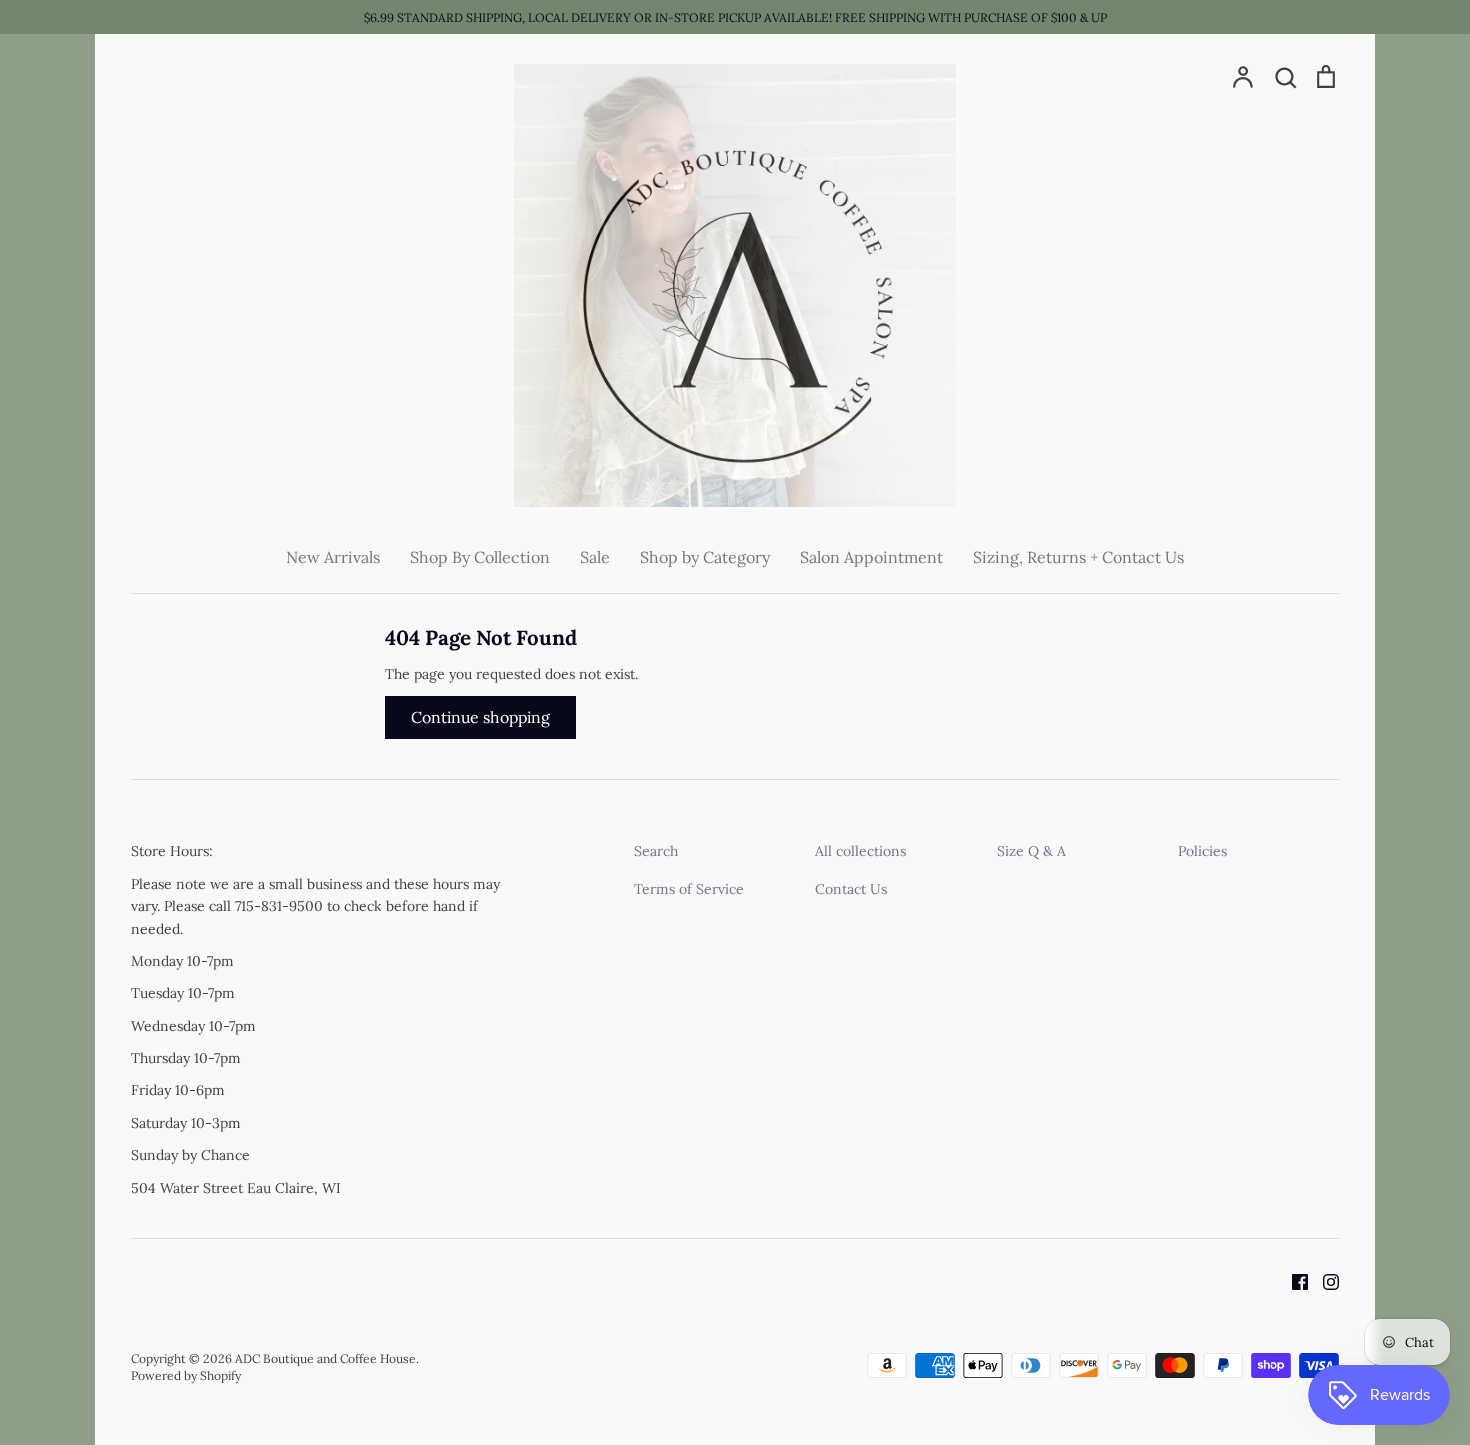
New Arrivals (333, 557)
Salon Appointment (871, 557)
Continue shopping (480, 717)
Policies (1202, 851)
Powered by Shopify (186, 1375)
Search (656, 851)
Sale (595, 557)
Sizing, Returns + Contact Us (1078, 557)
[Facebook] (1292, 1280)
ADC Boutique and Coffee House (325, 1358)
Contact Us (851, 889)
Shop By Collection (480, 557)
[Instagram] (1323, 1280)
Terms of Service (689, 889)
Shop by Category (705, 557)
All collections (860, 851)
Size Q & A (1031, 851)
